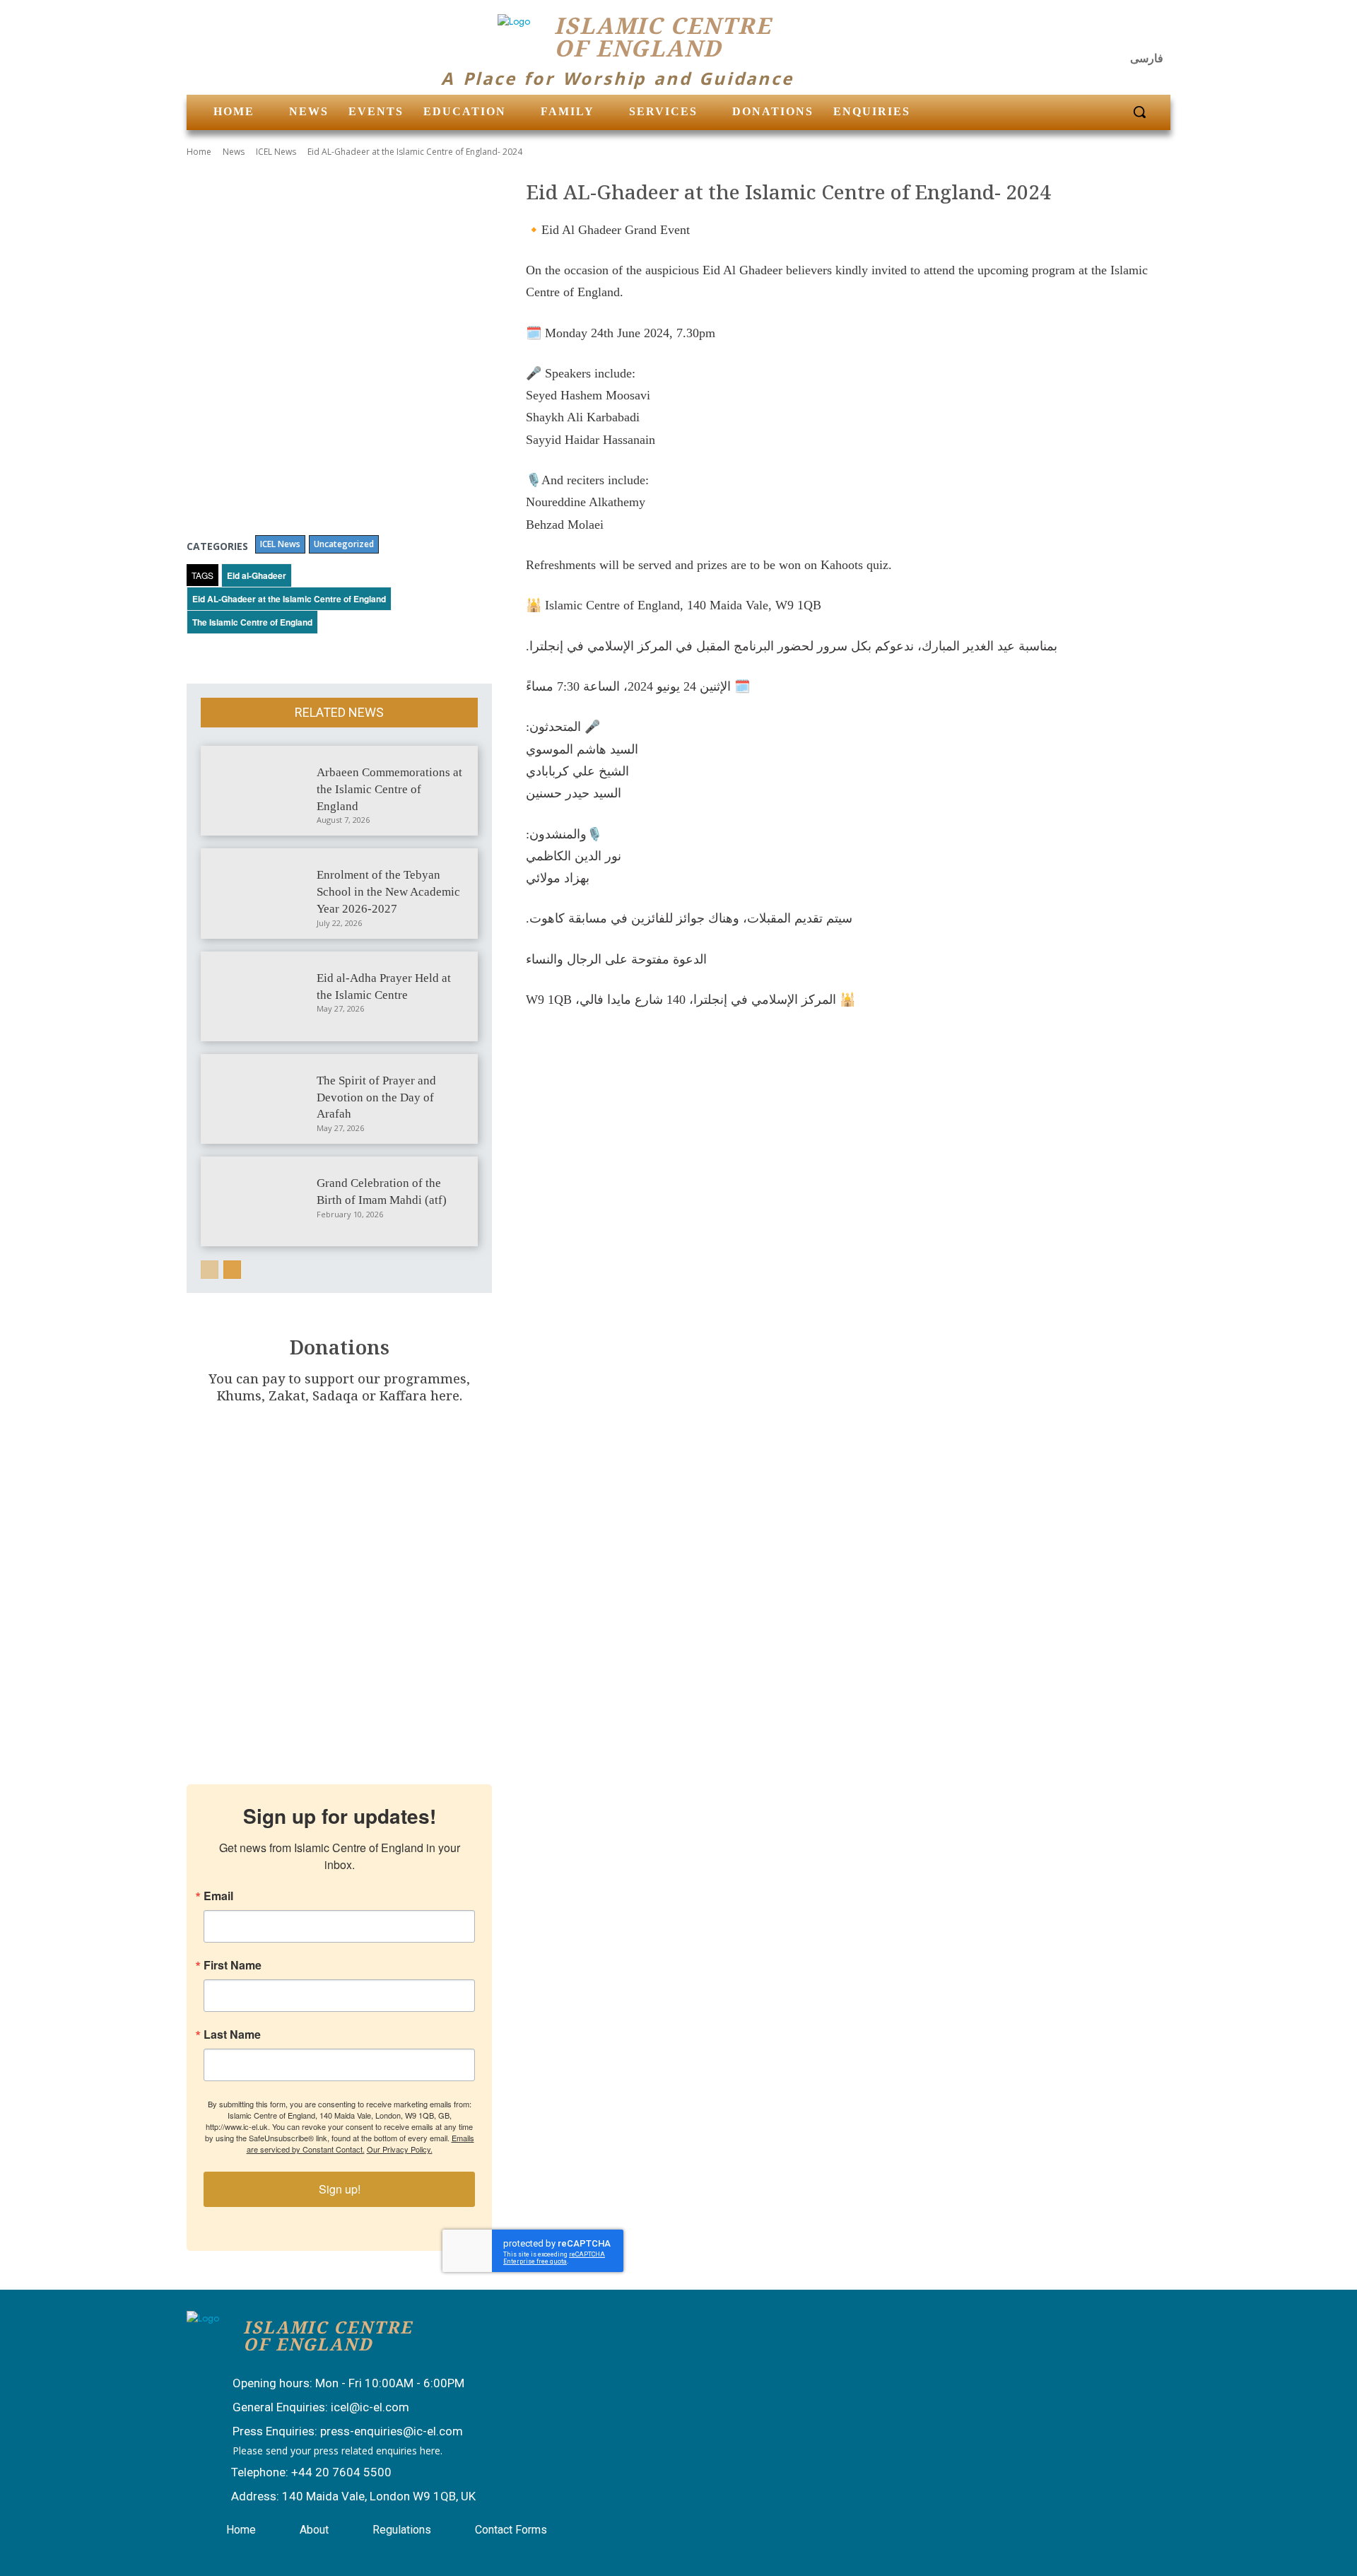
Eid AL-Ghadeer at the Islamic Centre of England (289, 599)
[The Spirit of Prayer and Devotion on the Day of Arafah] (261, 1099)
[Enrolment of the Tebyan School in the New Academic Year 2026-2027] (261, 893)
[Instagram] (1121, 32)
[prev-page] (210, 1270)
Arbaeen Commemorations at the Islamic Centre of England (389, 789)
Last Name (232, 2035)
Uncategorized (344, 544)
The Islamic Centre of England (252, 622)
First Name (233, 1965)
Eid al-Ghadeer (257, 575)
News (234, 152)
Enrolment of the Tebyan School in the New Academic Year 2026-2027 (388, 892)
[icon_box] (334, 2384)
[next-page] (232, 1270)
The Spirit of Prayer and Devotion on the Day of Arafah (376, 1097)
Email (218, 1896)
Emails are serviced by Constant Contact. (360, 2143)
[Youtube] (1155, 32)
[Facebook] (1086, 32)
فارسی (1147, 58)
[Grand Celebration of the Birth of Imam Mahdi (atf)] (261, 1201)
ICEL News (276, 152)
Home (199, 152)
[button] (1139, 112)
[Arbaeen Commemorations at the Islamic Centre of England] (261, 791)
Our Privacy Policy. (400, 2149)
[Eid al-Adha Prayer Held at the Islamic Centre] (261, 996)
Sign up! (340, 2189)
